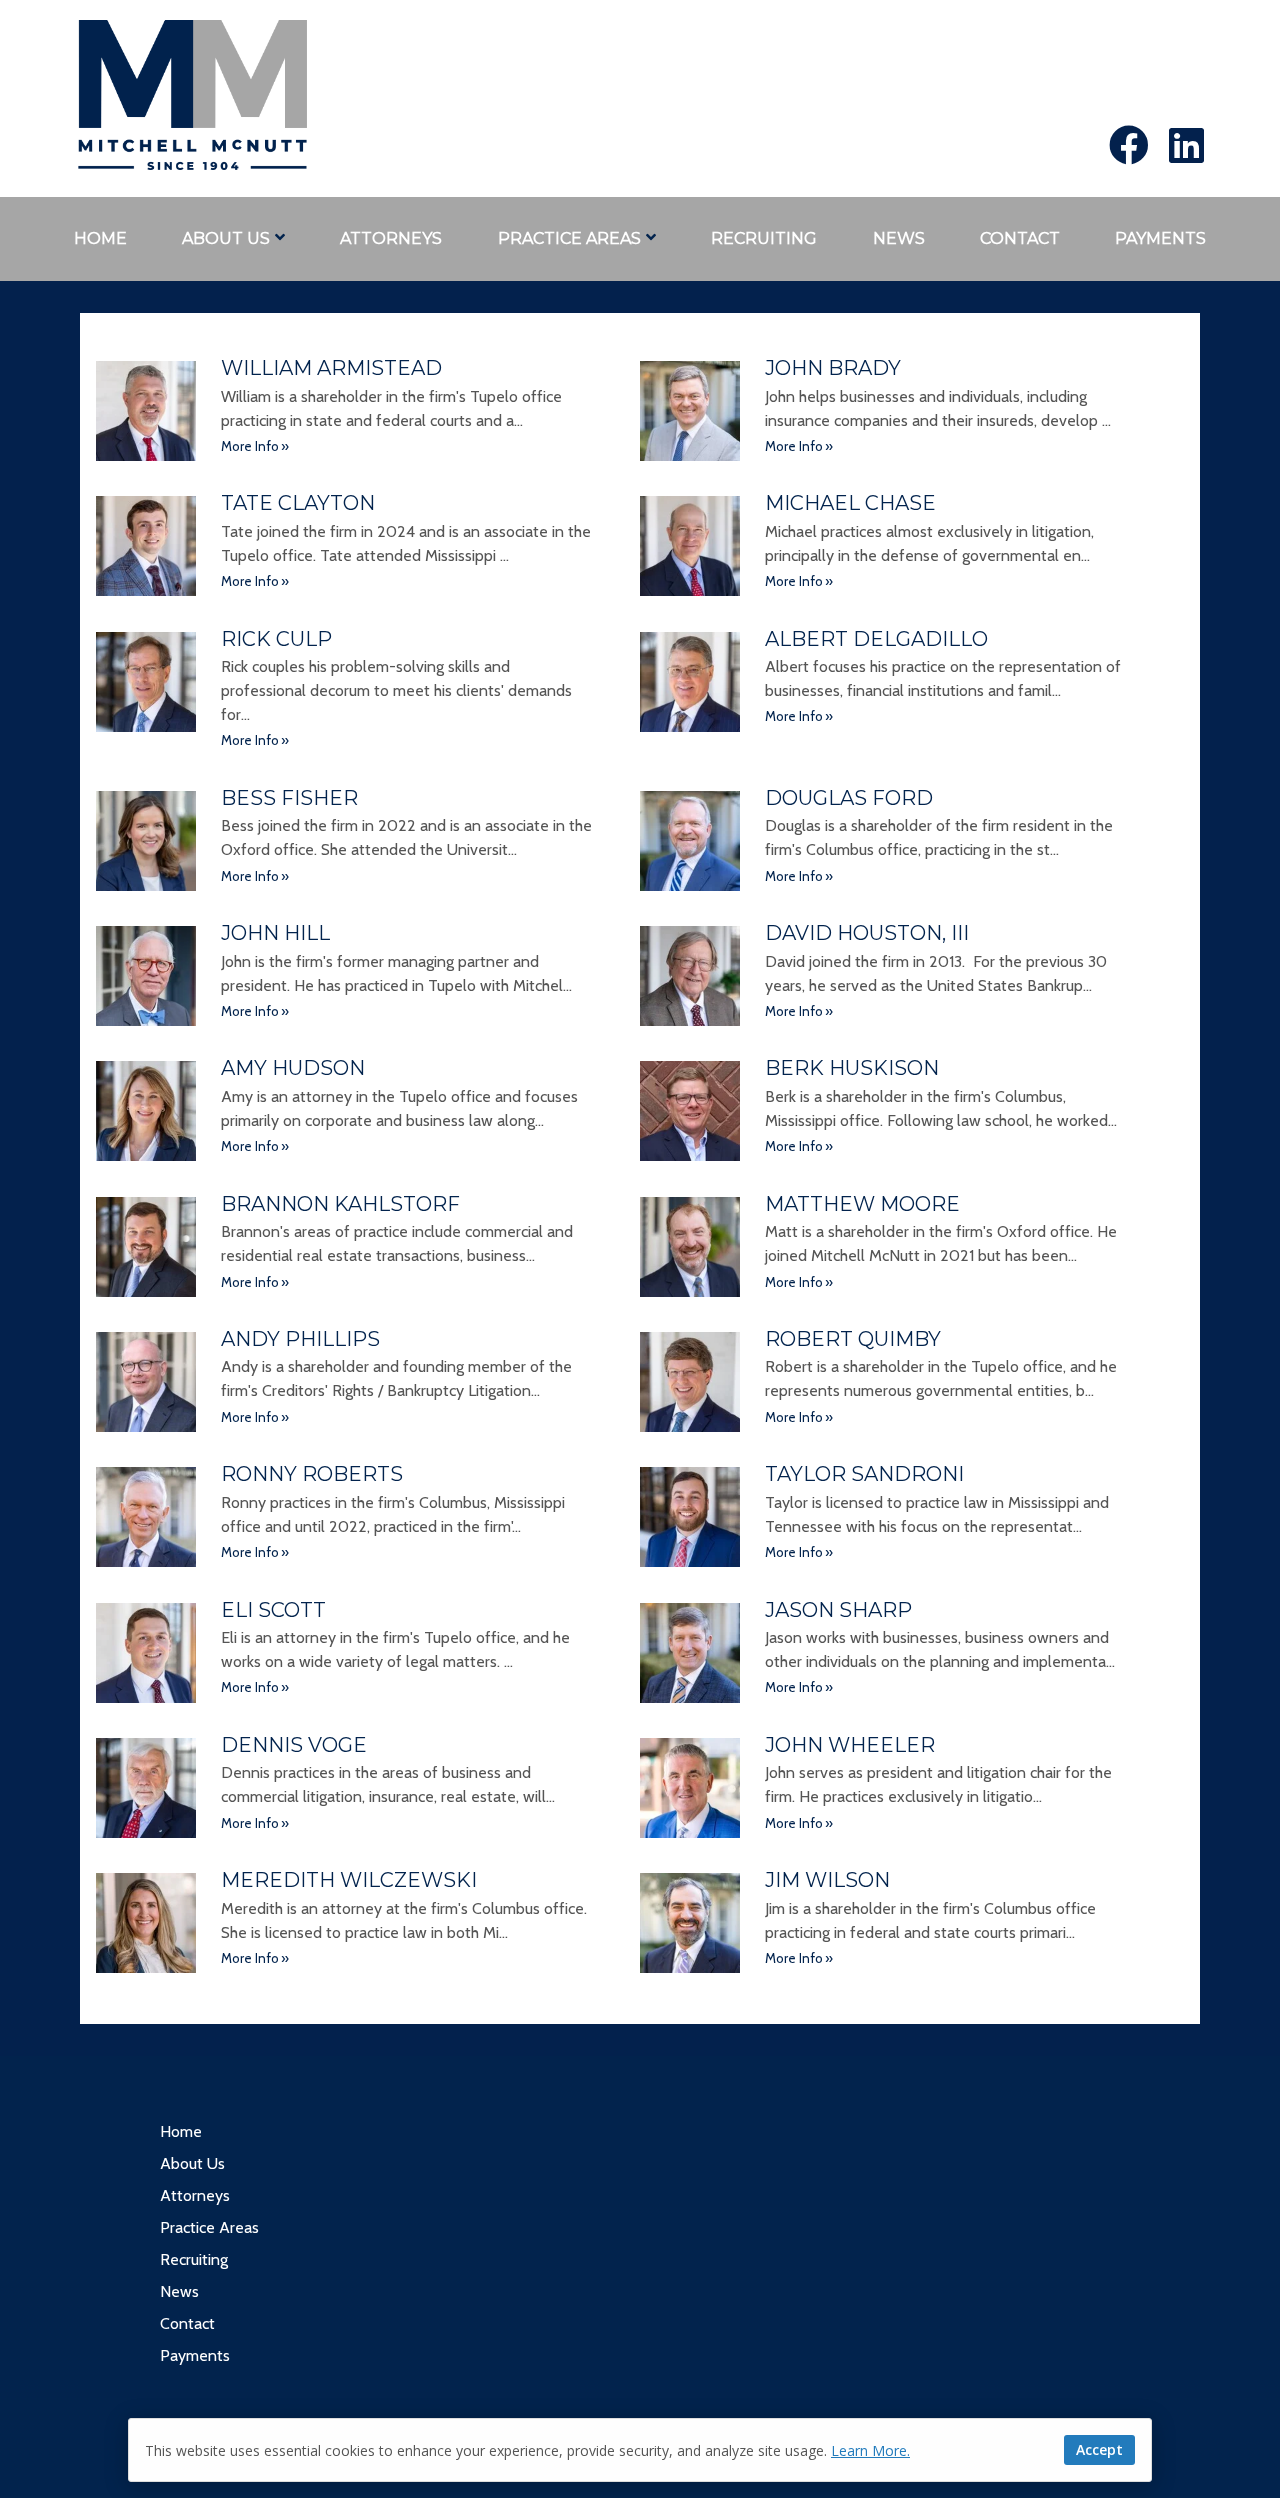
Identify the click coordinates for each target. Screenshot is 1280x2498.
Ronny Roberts (312, 1474)
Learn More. (870, 2450)
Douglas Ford (849, 798)
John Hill (275, 933)
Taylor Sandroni (864, 1474)
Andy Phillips (300, 1339)
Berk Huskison (852, 1068)
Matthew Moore (862, 1204)
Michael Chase (850, 503)
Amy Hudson (293, 1068)
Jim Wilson (827, 1880)
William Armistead (331, 368)
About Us (226, 238)
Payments (1160, 238)
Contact (1020, 238)
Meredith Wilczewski (349, 1880)
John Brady (833, 368)
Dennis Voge (294, 1745)
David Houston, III (867, 933)
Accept (1099, 2449)
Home (100, 238)
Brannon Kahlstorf (340, 1204)
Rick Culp (276, 639)
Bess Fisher (289, 798)
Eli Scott (273, 1610)
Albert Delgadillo (876, 639)
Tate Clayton (298, 503)
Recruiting (764, 238)
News (899, 238)
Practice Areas (569, 238)
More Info (250, 446)
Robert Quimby (853, 1339)
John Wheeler (850, 1745)
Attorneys (391, 238)
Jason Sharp (838, 1610)
